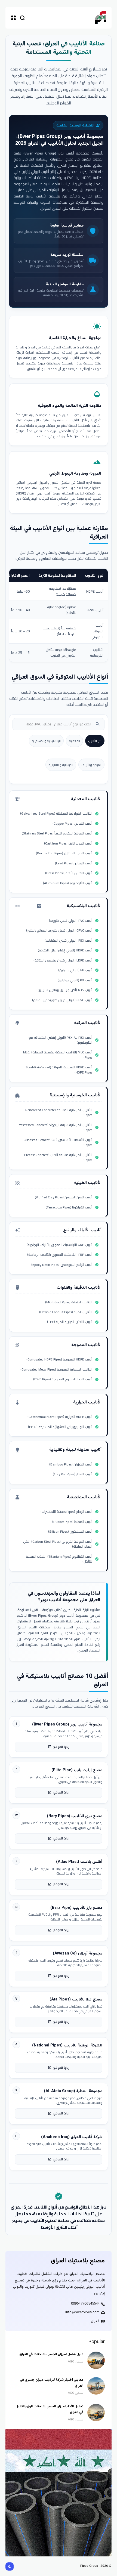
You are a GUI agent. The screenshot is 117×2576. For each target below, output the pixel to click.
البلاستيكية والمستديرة (46, 741)
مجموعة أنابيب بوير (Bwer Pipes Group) (61, 137)
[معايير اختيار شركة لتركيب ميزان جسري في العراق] (96, 2386)
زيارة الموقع (59, 1747)
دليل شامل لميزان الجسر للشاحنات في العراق (51, 2354)
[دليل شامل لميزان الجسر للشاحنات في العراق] (96, 2360)
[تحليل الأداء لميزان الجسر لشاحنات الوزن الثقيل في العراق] (96, 2413)
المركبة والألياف (91, 765)
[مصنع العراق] (101, 18)
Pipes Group (89, 2566)
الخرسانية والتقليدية (61, 765)
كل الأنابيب (95, 741)
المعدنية (74, 741)
